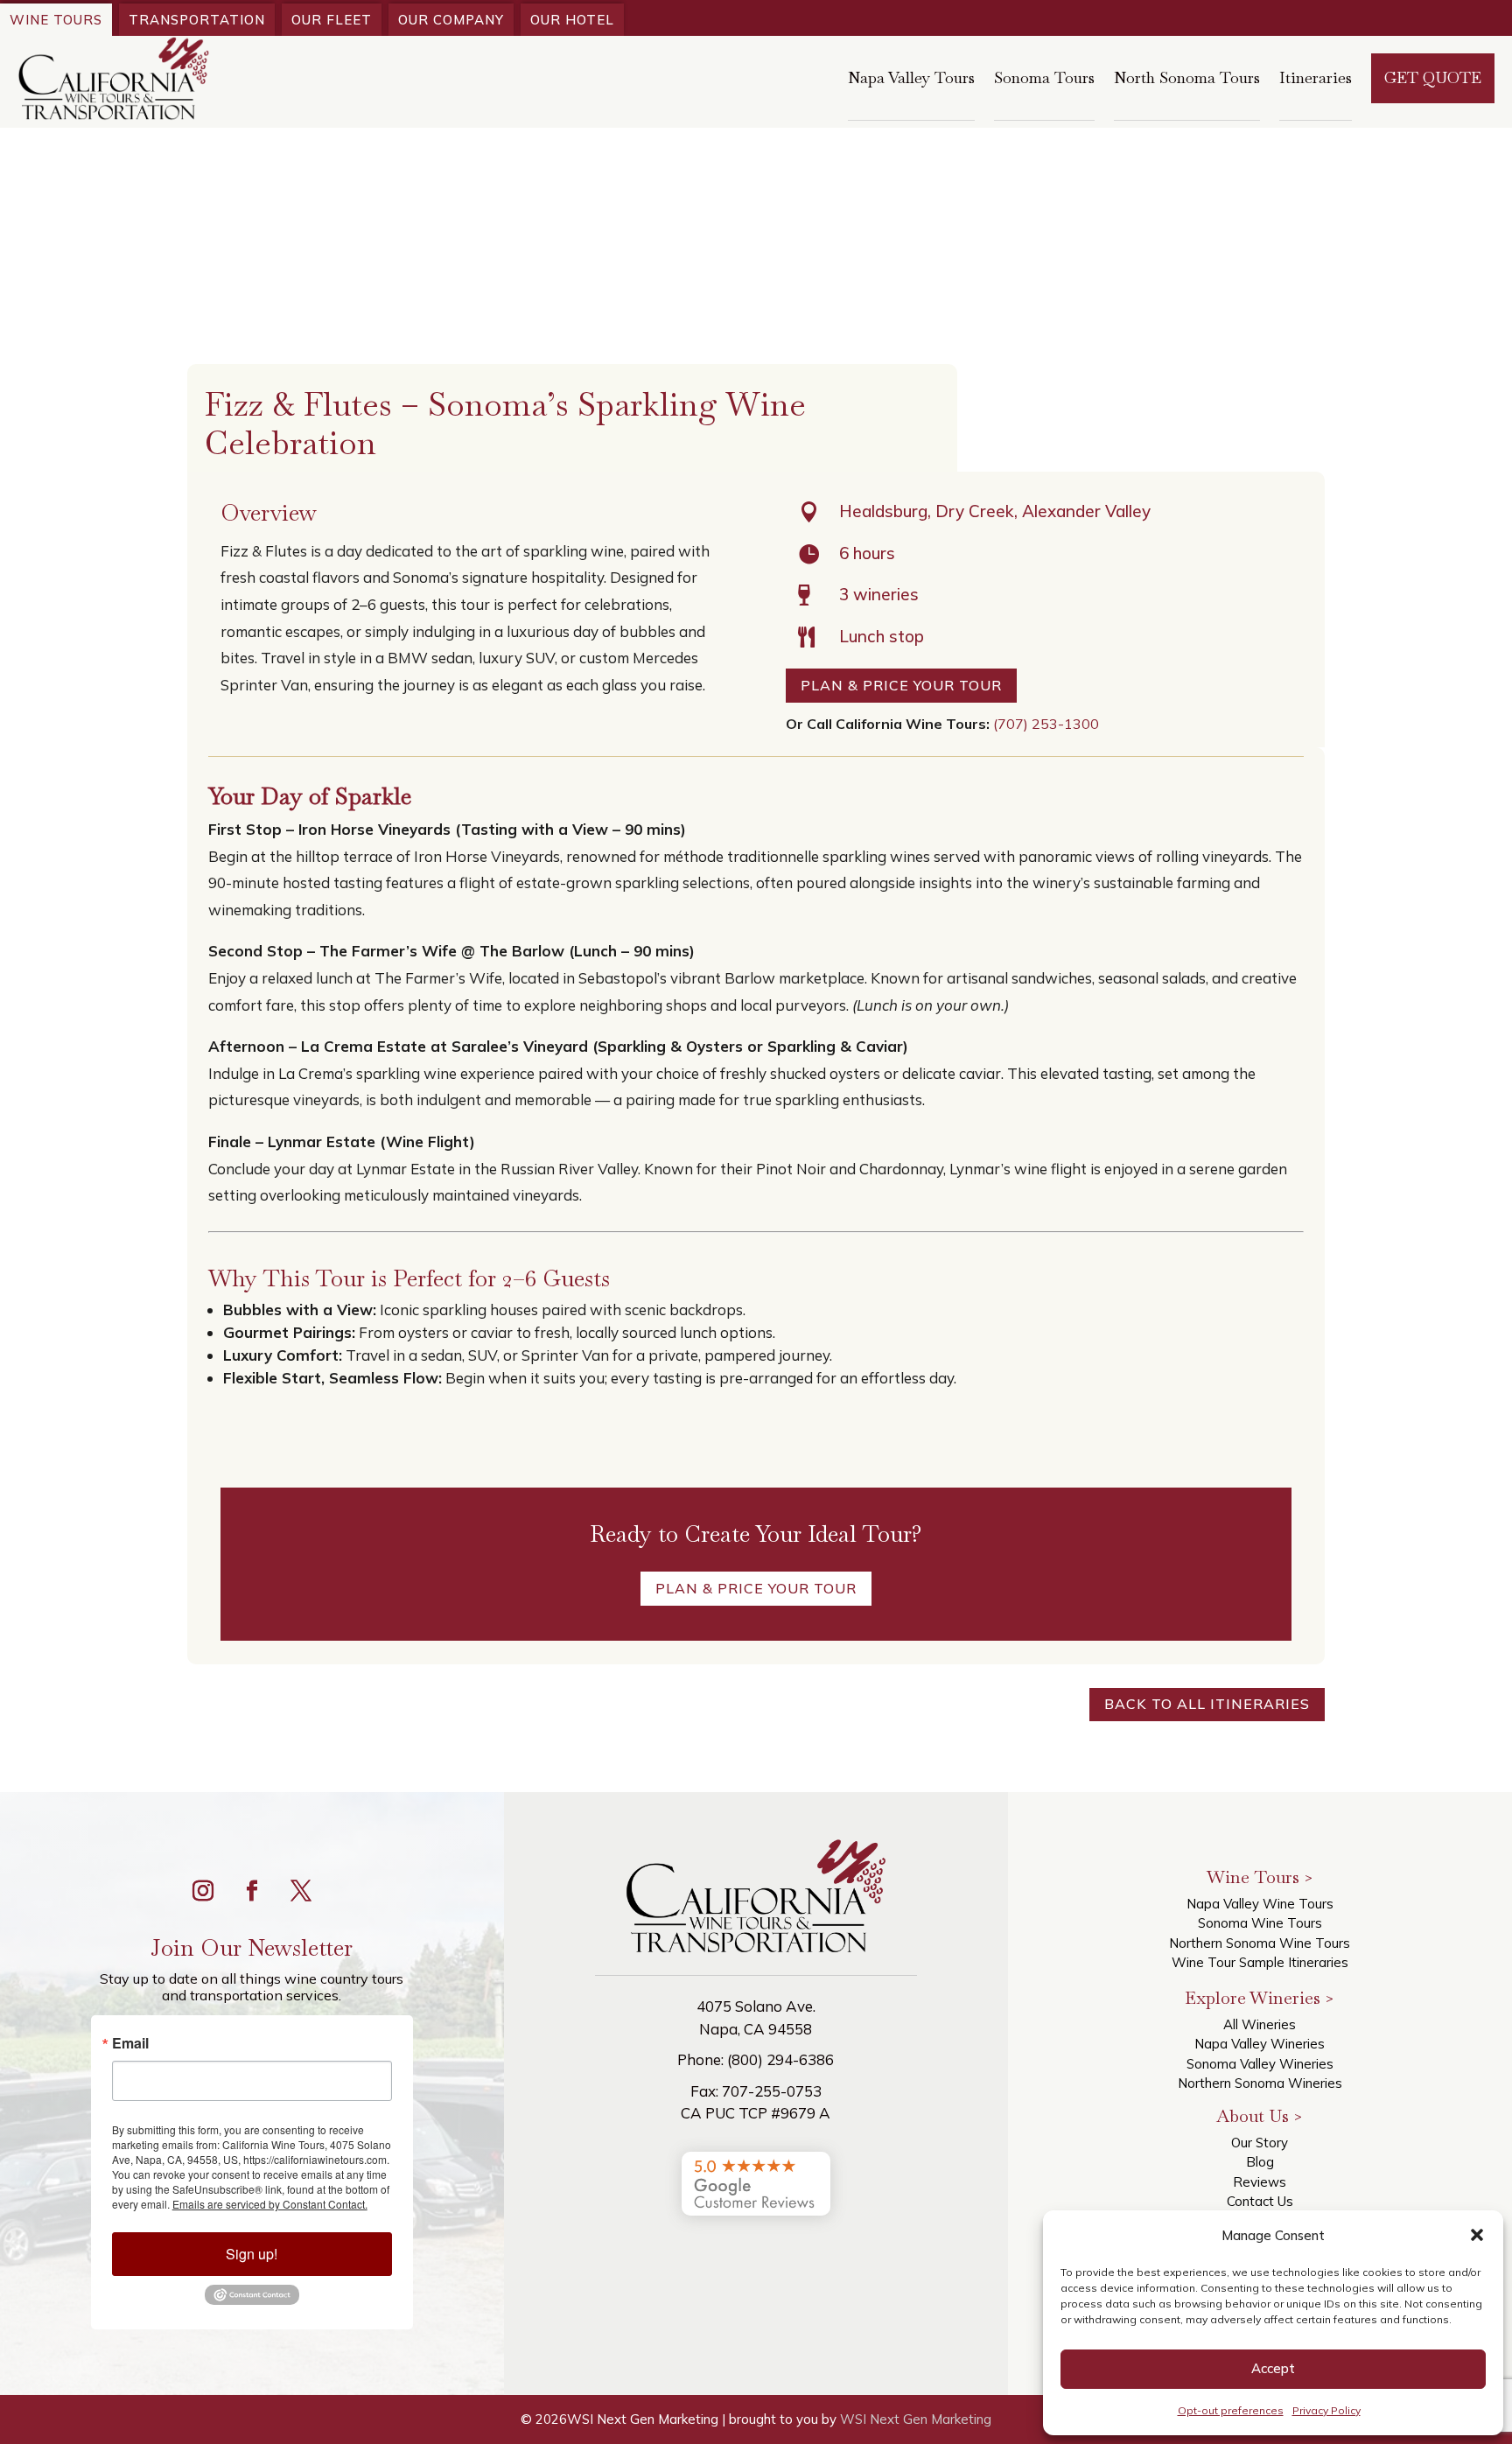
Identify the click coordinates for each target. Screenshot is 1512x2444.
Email (130, 2043)
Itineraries (1316, 77)
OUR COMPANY (451, 20)
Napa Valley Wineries (1260, 2044)
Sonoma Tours (1044, 77)
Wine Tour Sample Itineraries (1260, 1962)
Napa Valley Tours (911, 77)
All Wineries (1260, 2024)
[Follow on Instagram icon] (203, 1891)
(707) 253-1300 (1046, 724)
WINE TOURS (56, 20)
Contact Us (1260, 2201)
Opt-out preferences (1231, 2410)
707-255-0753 (772, 2091)
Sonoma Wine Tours (1260, 1923)
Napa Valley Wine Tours (1260, 1904)
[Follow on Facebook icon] (252, 1891)
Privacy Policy (1326, 2410)
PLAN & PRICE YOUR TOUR (901, 685)
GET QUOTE (1433, 77)
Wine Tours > (1260, 1877)
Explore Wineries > (1260, 1998)
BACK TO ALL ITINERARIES (1207, 1704)
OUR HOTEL (572, 20)
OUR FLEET (332, 20)
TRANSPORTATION (197, 20)
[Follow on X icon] (301, 1891)
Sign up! (252, 2254)
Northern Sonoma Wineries (1260, 2083)
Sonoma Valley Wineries (1260, 2064)
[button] (1477, 2235)
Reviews (1260, 2182)
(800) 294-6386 (780, 2059)
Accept (1273, 2368)
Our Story (1260, 2143)
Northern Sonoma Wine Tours (1260, 1943)
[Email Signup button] (252, 2300)
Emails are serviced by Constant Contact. (270, 2204)
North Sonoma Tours (1187, 77)
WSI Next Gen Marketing (916, 2419)
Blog (1260, 2162)
